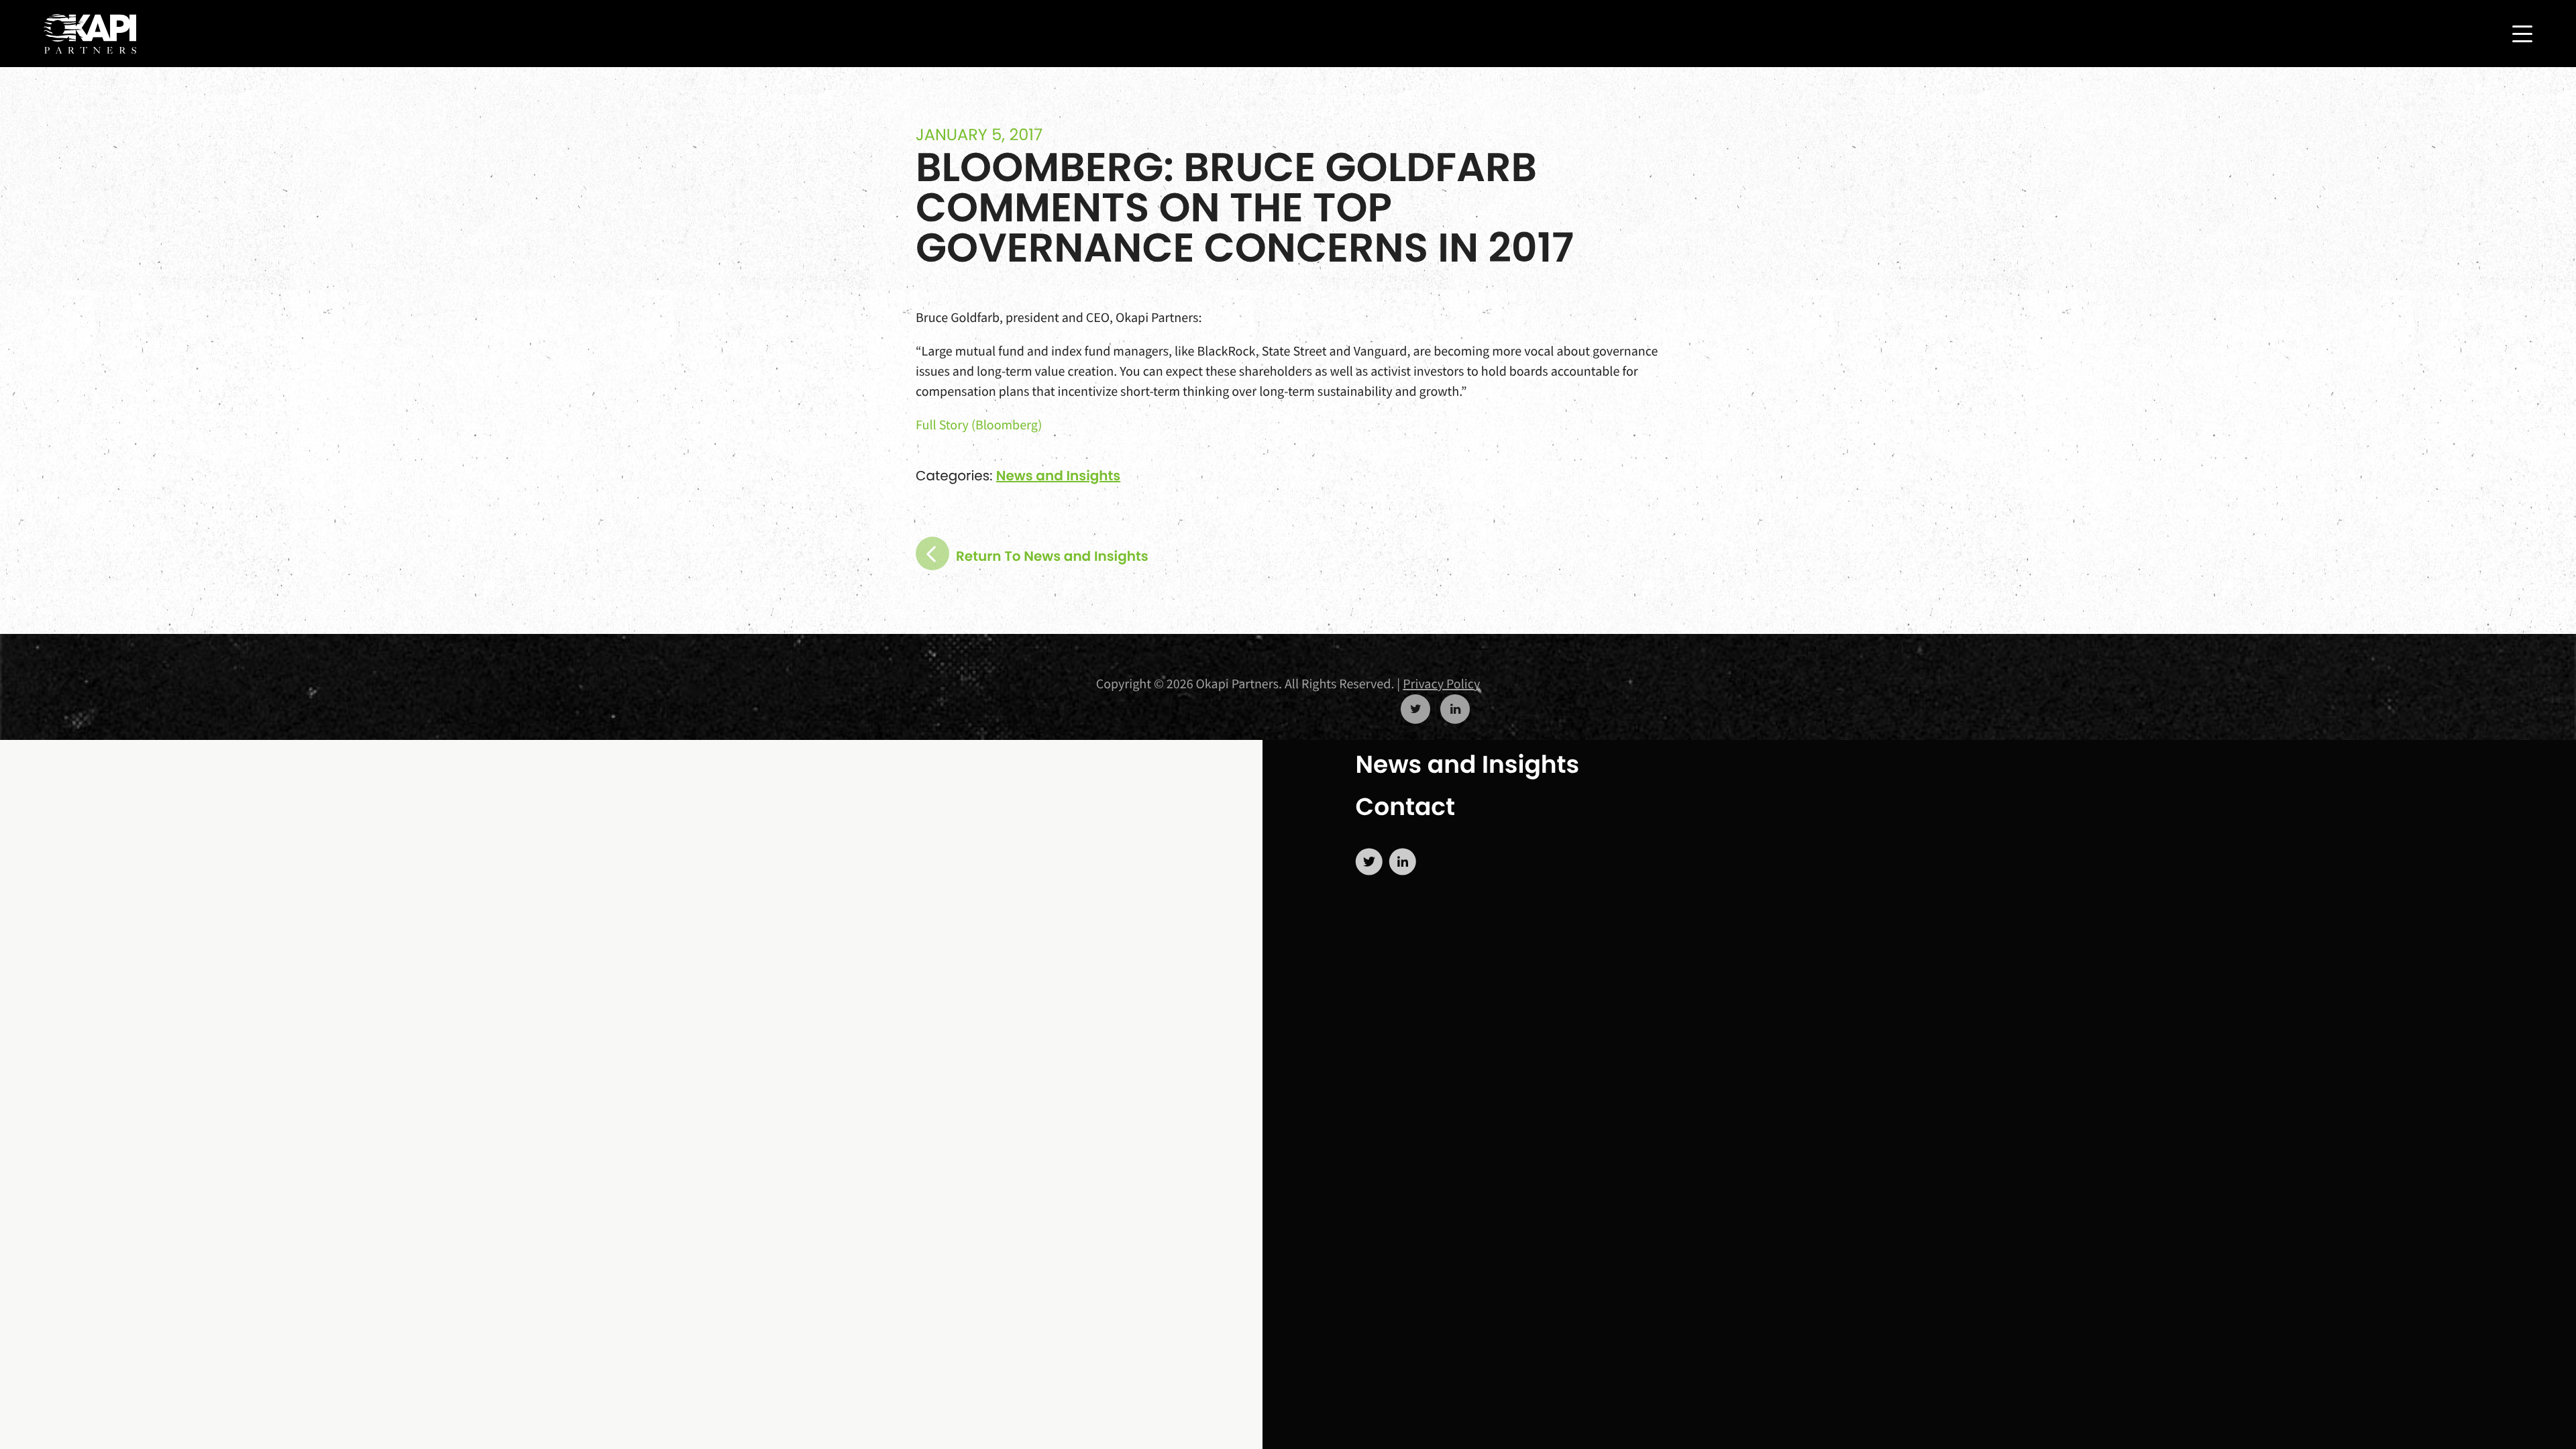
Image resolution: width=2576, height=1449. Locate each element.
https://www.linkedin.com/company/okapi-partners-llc (1455, 709)
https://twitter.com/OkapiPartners (1415, 709)
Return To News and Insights (1052, 556)
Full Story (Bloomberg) (979, 425)
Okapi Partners (90, 34)
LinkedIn (1403, 862)
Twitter (1369, 862)
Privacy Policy (1441, 684)
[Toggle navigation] (2522, 34)
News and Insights (1468, 764)
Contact (1405, 807)
